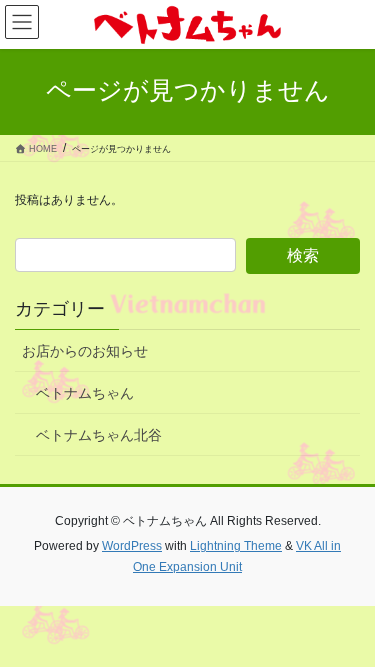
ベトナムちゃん (85, 393)
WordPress (132, 546)
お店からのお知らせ (85, 351)
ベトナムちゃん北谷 (99, 435)
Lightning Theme (236, 546)
